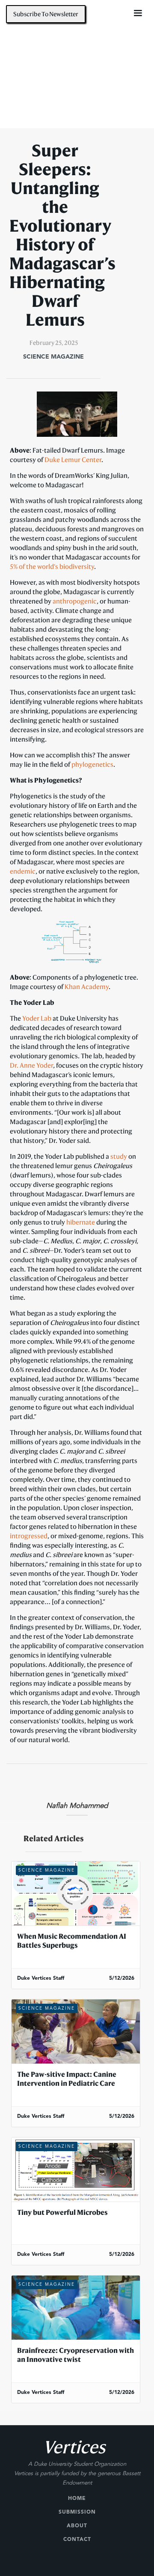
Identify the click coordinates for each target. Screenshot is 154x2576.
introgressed (29, 1536)
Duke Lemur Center (73, 459)
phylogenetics (92, 764)
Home (77, 2499)
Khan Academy (87, 986)
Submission (77, 2512)
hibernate (81, 1222)
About (77, 2526)
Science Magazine (53, 357)
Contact (77, 2540)
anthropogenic (75, 601)
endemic (23, 871)
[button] (138, 13)
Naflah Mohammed (77, 1806)
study (119, 1156)
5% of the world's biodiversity (52, 566)
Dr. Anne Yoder (31, 1065)
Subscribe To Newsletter (46, 14)
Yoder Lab (37, 1018)
